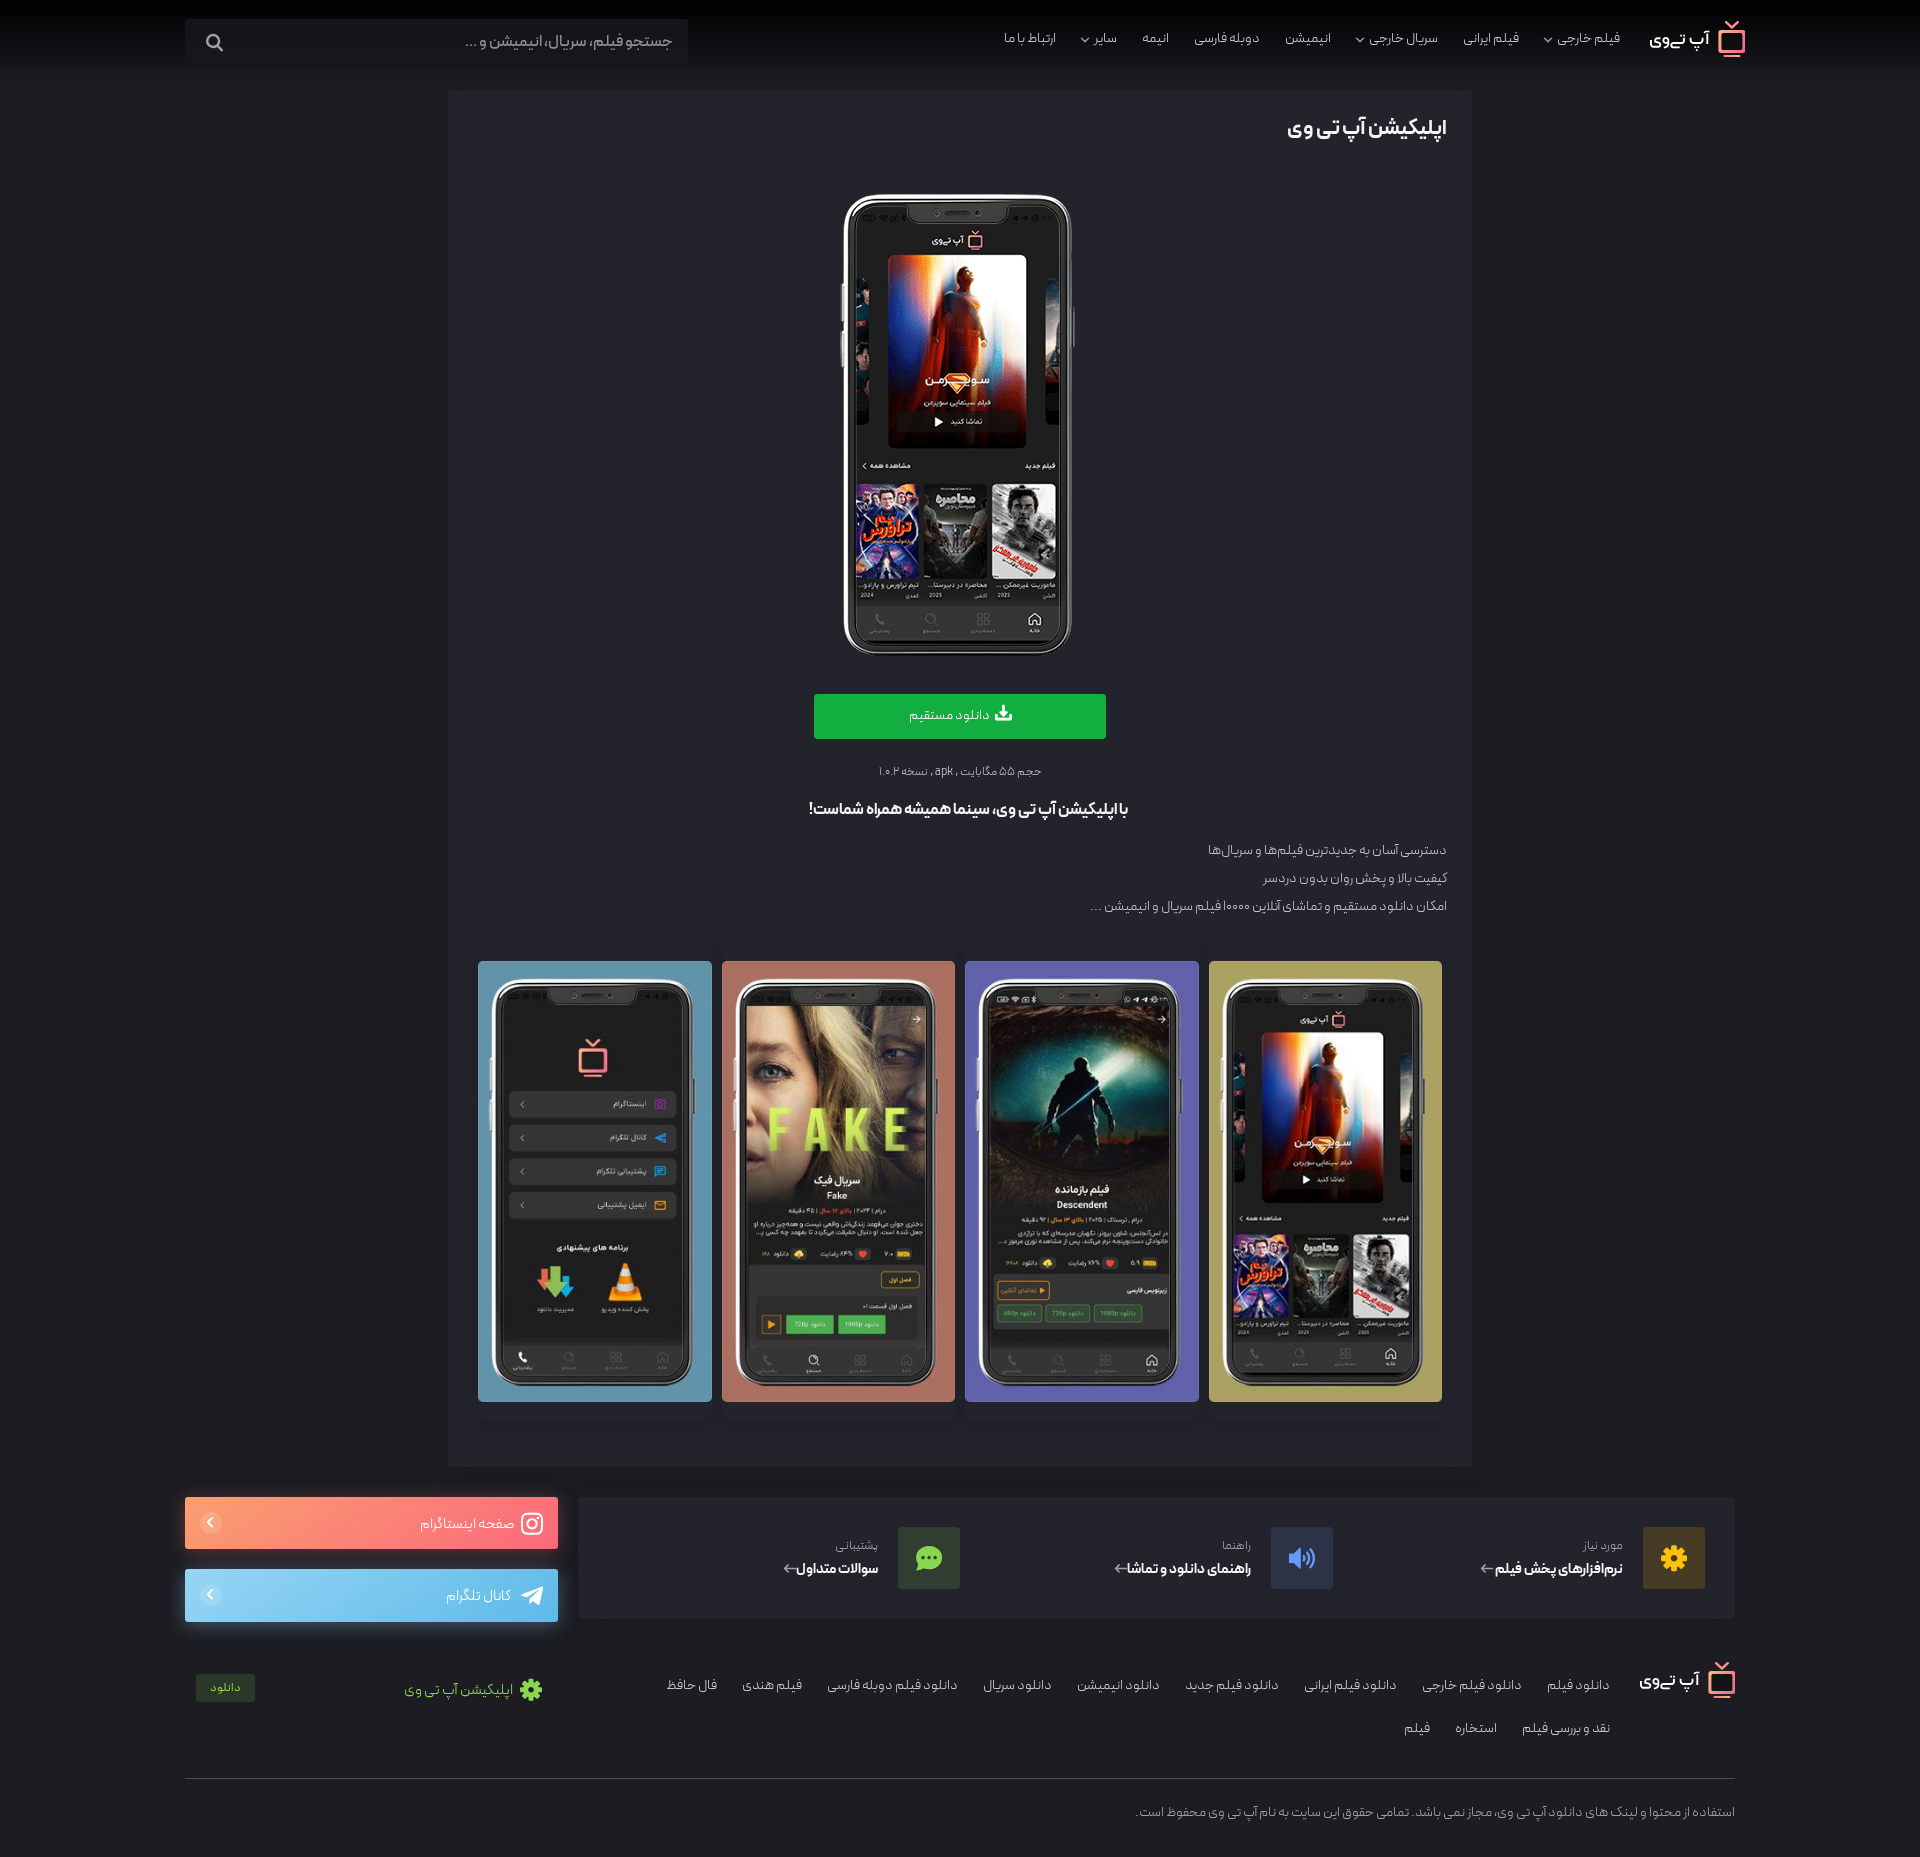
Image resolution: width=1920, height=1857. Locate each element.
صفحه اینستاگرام (468, 1524)
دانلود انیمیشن (1118, 1685)
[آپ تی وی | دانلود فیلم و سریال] (1697, 53)
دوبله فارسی (1227, 38)
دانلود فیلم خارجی (1472, 1685)
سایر (1105, 38)
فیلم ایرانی (1491, 38)
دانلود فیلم (1578, 1685)
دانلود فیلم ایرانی (1350, 1685)
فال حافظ (691, 1685)
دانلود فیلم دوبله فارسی (892, 1685)
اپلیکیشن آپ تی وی (362, 1690)
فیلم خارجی (1588, 38)
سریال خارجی (1403, 38)
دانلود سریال (1017, 1685)
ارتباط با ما (1030, 38)
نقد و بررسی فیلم (1566, 1728)
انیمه (1155, 38)
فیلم (1417, 1728)
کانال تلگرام (478, 1596)
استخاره (1476, 1728)
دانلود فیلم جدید (1232, 1685)
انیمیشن (1308, 38)
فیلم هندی (772, 1685)
